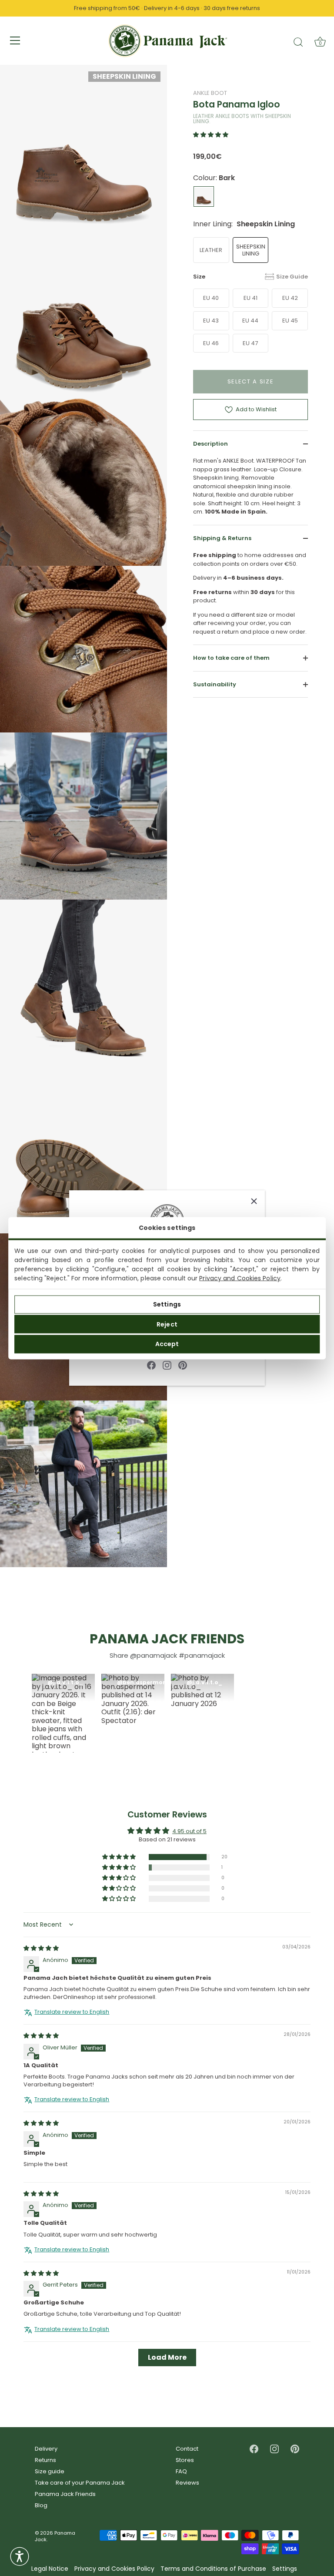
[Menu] (15, 40)
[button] (211, 135)
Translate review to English (72, 2012)
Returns (45, 2460)
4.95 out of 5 (189, 1832)
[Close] (254, 1201)
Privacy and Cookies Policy (240, 1278)
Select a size (251, 381)
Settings (167, 1304)
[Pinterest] (183, 1365)
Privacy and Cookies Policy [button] (114, 2569)
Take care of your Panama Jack (80, 2483)
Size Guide (292, 277)
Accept (167, 1344)
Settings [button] (285, 2569)
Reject (167, 1324)
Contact (187, 2449)
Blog (41, 2505)
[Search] (298, 42)
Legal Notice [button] (50, 2569)
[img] (41, 1949)
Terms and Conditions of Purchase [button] (213, 2569)
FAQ (181, 2471)
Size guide (50, 2471)
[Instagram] (167, 1365)
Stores (185, 2460)
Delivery (46, 2449)
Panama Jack (55, 2536)
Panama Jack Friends (65, 2494)
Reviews (187, 2483)
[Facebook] (151, 1365)
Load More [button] (167, 2357)
